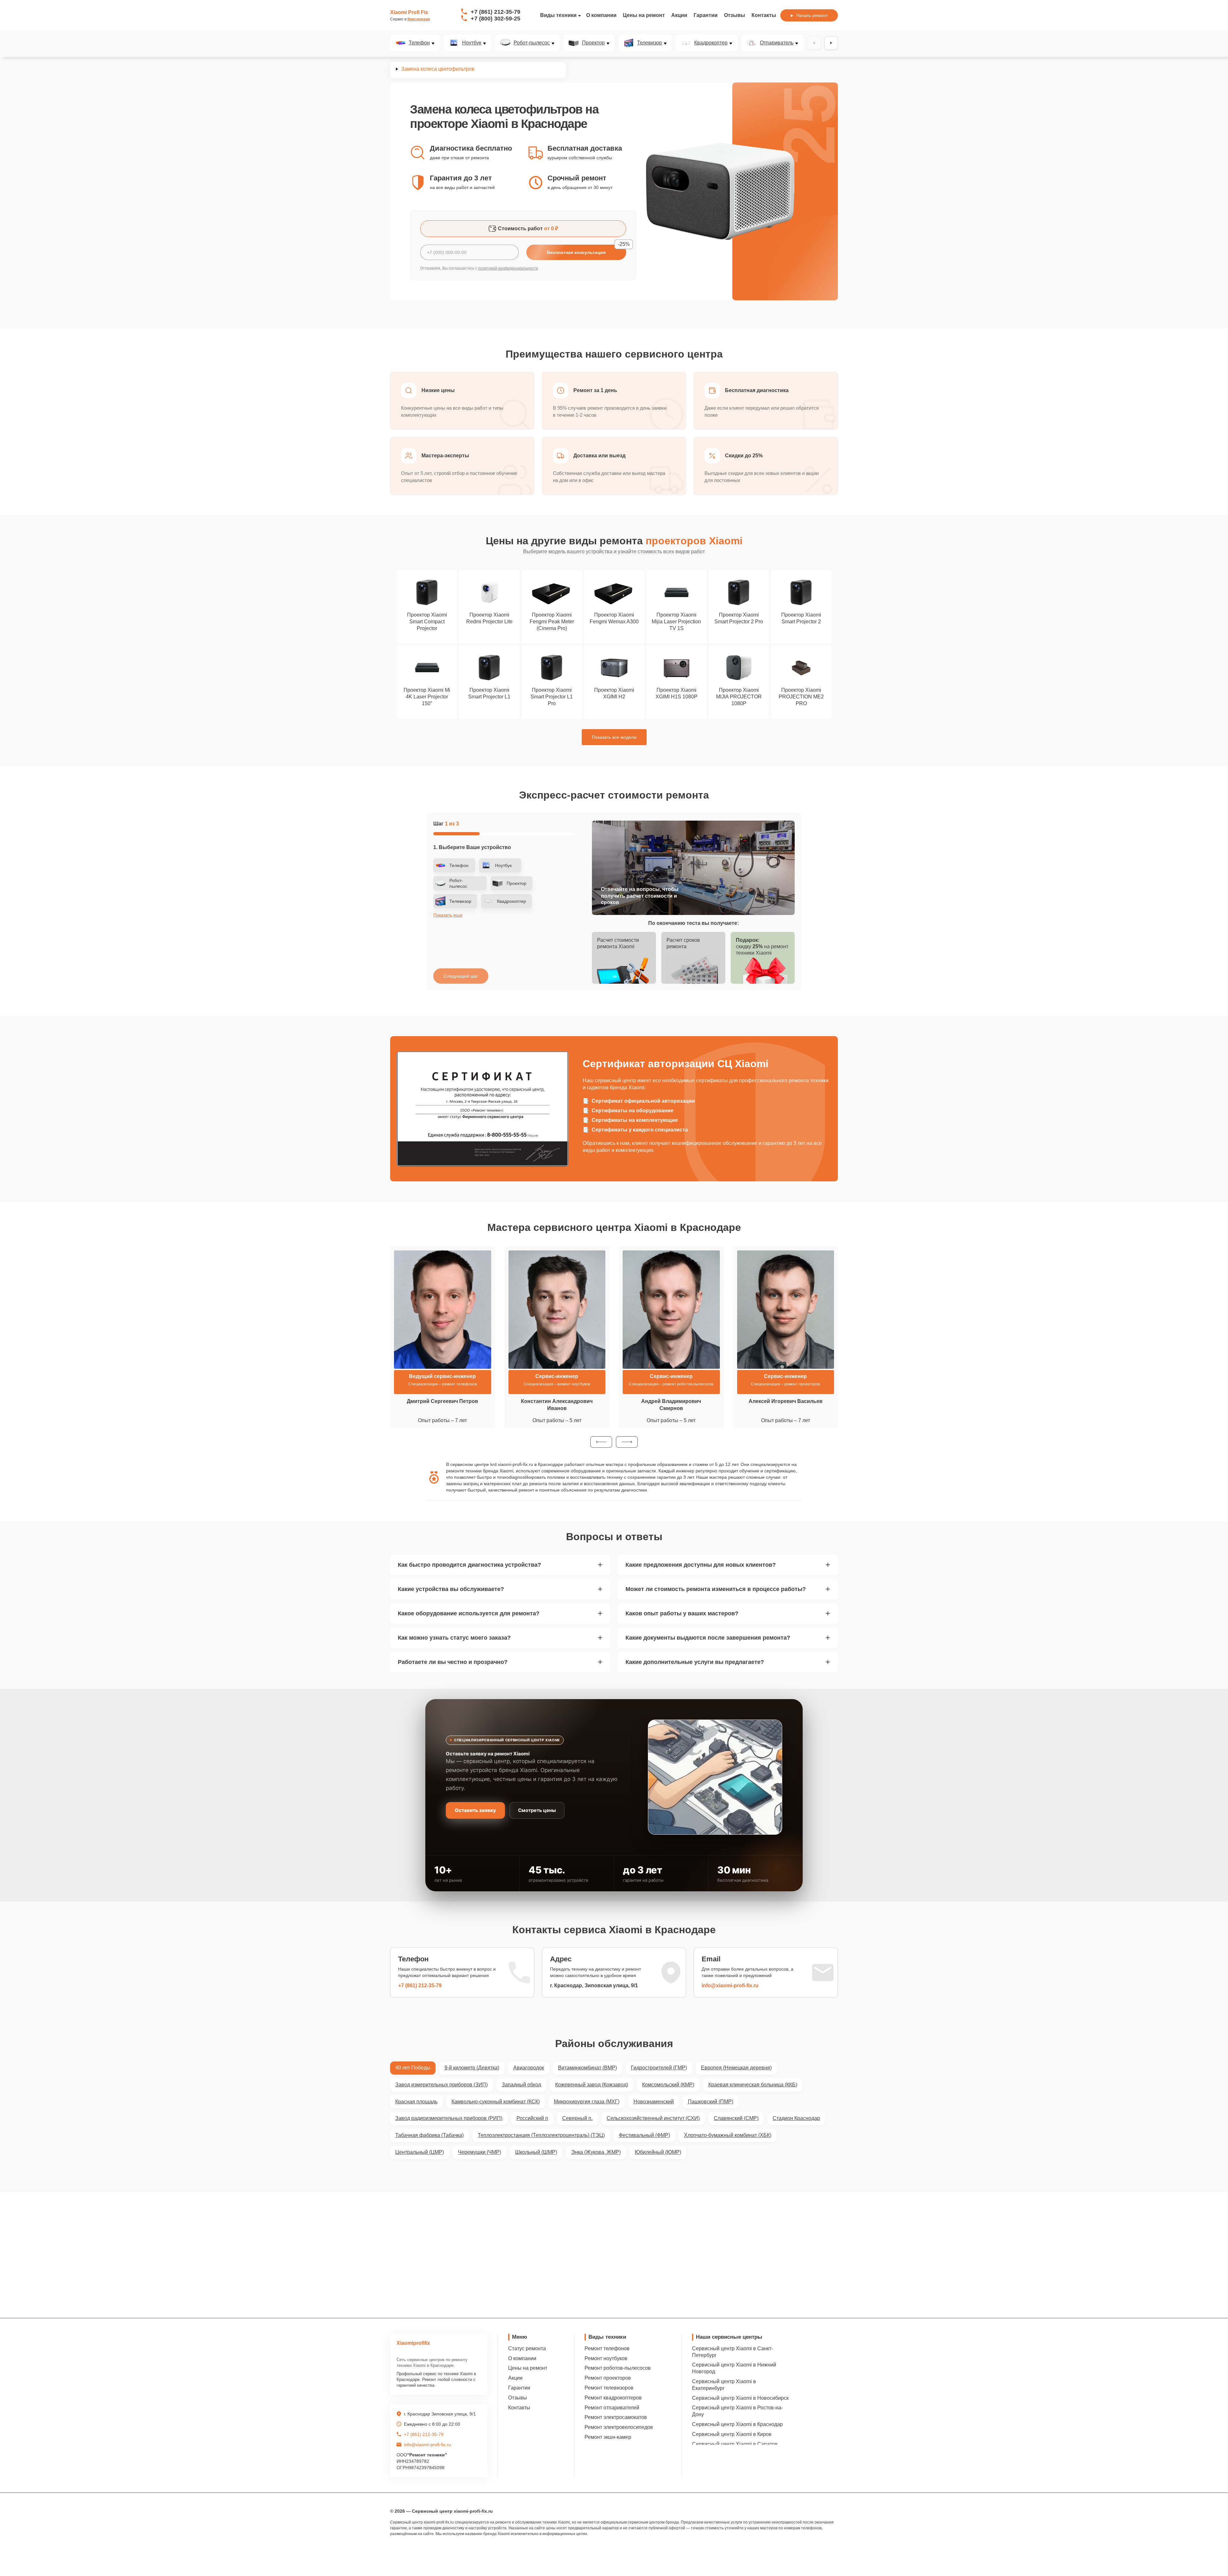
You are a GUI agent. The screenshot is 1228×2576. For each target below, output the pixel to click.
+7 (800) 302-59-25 (496, 19)
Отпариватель (777, 43)
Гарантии (706, 15)
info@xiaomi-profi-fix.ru (730, 1985)
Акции (679, 15)
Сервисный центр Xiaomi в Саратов (735, 2444)
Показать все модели (614, 737)
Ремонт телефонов (607, 2348)
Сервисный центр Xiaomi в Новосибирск (740, 2398)
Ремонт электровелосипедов (619, 2427)
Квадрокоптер (711, 43)
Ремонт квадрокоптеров (613, 2398)
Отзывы (735, 15)
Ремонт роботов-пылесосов (618, 2368)
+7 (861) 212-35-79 (496, 12)
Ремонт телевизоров (609, 2388)
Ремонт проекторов (608, 2378)
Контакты (764, 15)
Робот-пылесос (532, 43)
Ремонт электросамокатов (616, 2417)
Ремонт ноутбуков (606, 2358)
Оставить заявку (475, 1810)
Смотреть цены (537, 1810)
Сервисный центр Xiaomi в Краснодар (737, 2424)
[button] (601, 1442)
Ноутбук (472, 43)
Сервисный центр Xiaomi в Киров (732, 2434)
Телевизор (649, 43)
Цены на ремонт (644, 15)
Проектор (593, 43)
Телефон (419, 43)
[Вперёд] (831, 43)
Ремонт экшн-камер (608, 2437)
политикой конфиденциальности (508, 268)
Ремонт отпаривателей (612, 2408)
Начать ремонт (812, 15)
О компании (601, 15)
